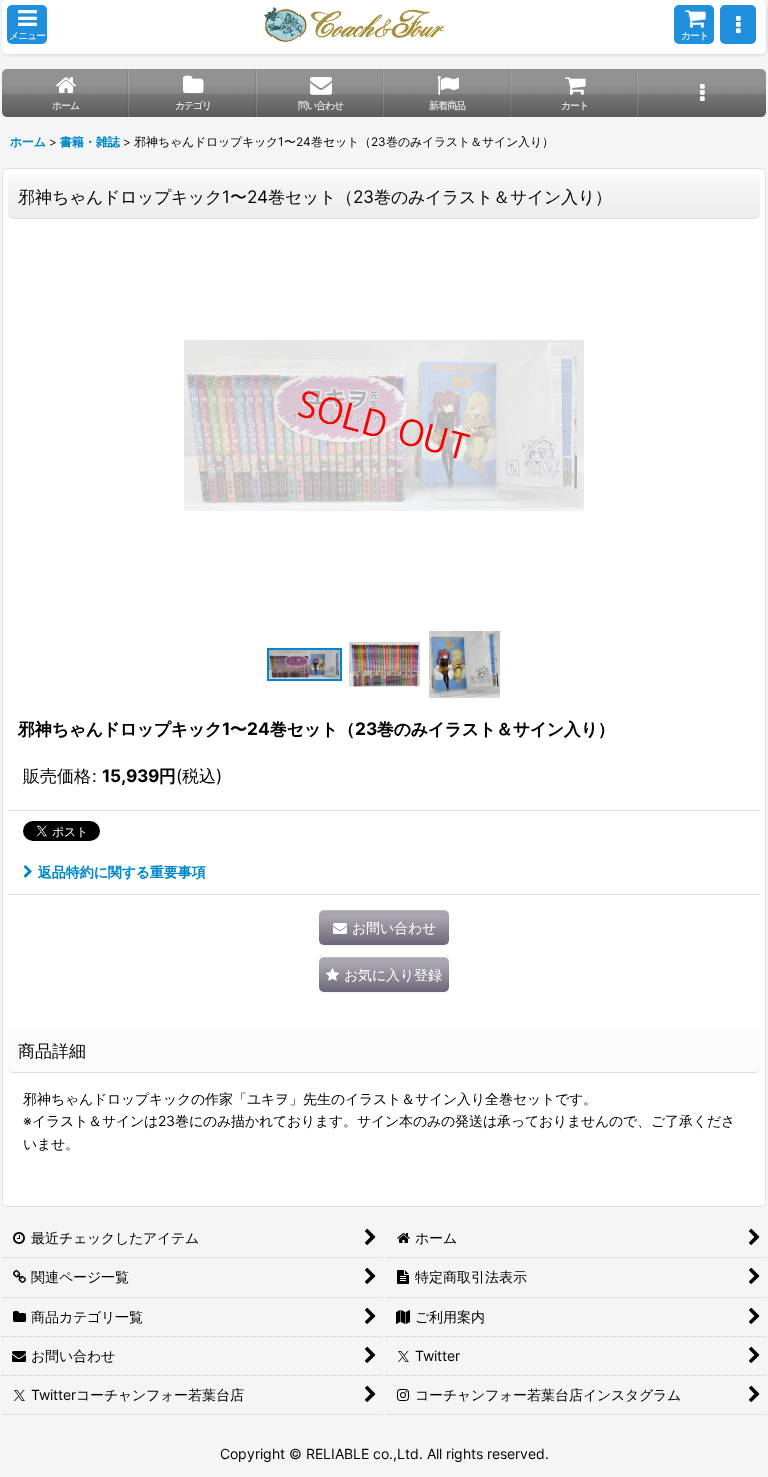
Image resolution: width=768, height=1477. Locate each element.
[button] (27, 24)
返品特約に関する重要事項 (122, 871)
